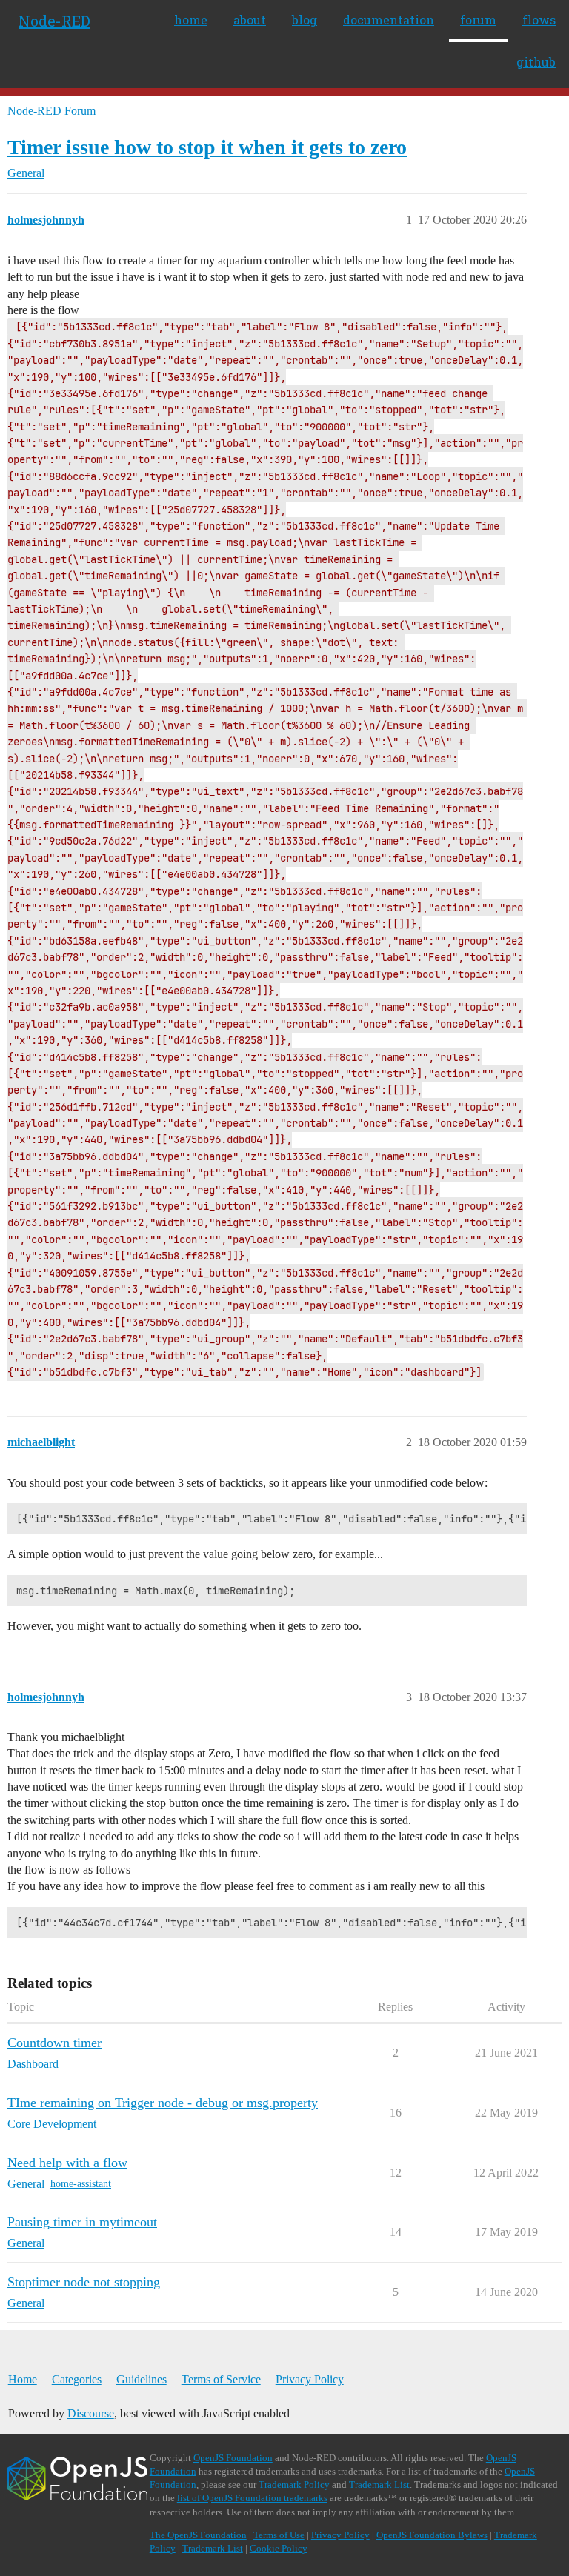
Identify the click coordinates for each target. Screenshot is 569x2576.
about (250, 20)
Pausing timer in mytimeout (82, 2222)
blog (305, 20)
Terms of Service (221, 2379)
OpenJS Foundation (233, 2458)
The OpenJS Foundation (198, 2535)
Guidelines (142, 2379)
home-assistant (81, 2184)
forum (478, 20)
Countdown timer (54, 2043)
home (191, 20)
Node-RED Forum (51, 111)
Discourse (91, 2413)
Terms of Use (279, 2535)
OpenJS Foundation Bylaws (432, 2535)
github (536, 62)
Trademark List (379, 2485)
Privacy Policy (310, 2379)
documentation (389, 20)
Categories (77, 2379)
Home (23, 2379)
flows (539, 20)
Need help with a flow (67, 2163)
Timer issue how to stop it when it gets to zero (207, 147)
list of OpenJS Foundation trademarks (252, 2498)
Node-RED (54, 21)
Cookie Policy (279, 2548)
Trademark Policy (294, 2485)
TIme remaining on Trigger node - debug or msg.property (163, 2103)
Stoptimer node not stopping (84, 2282)
